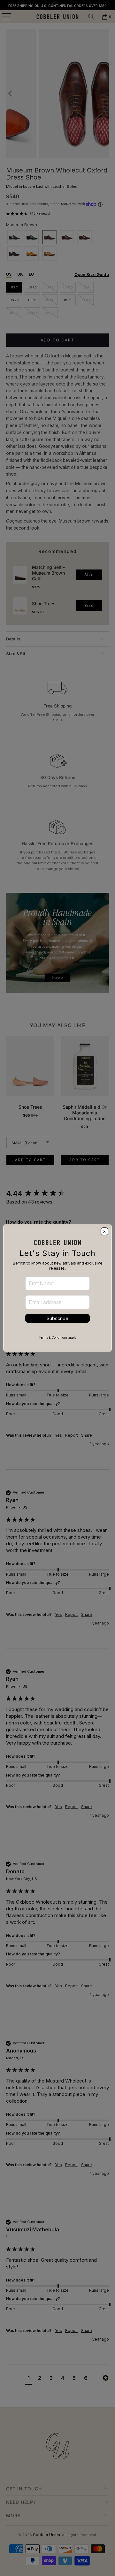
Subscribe (57, 1318)
